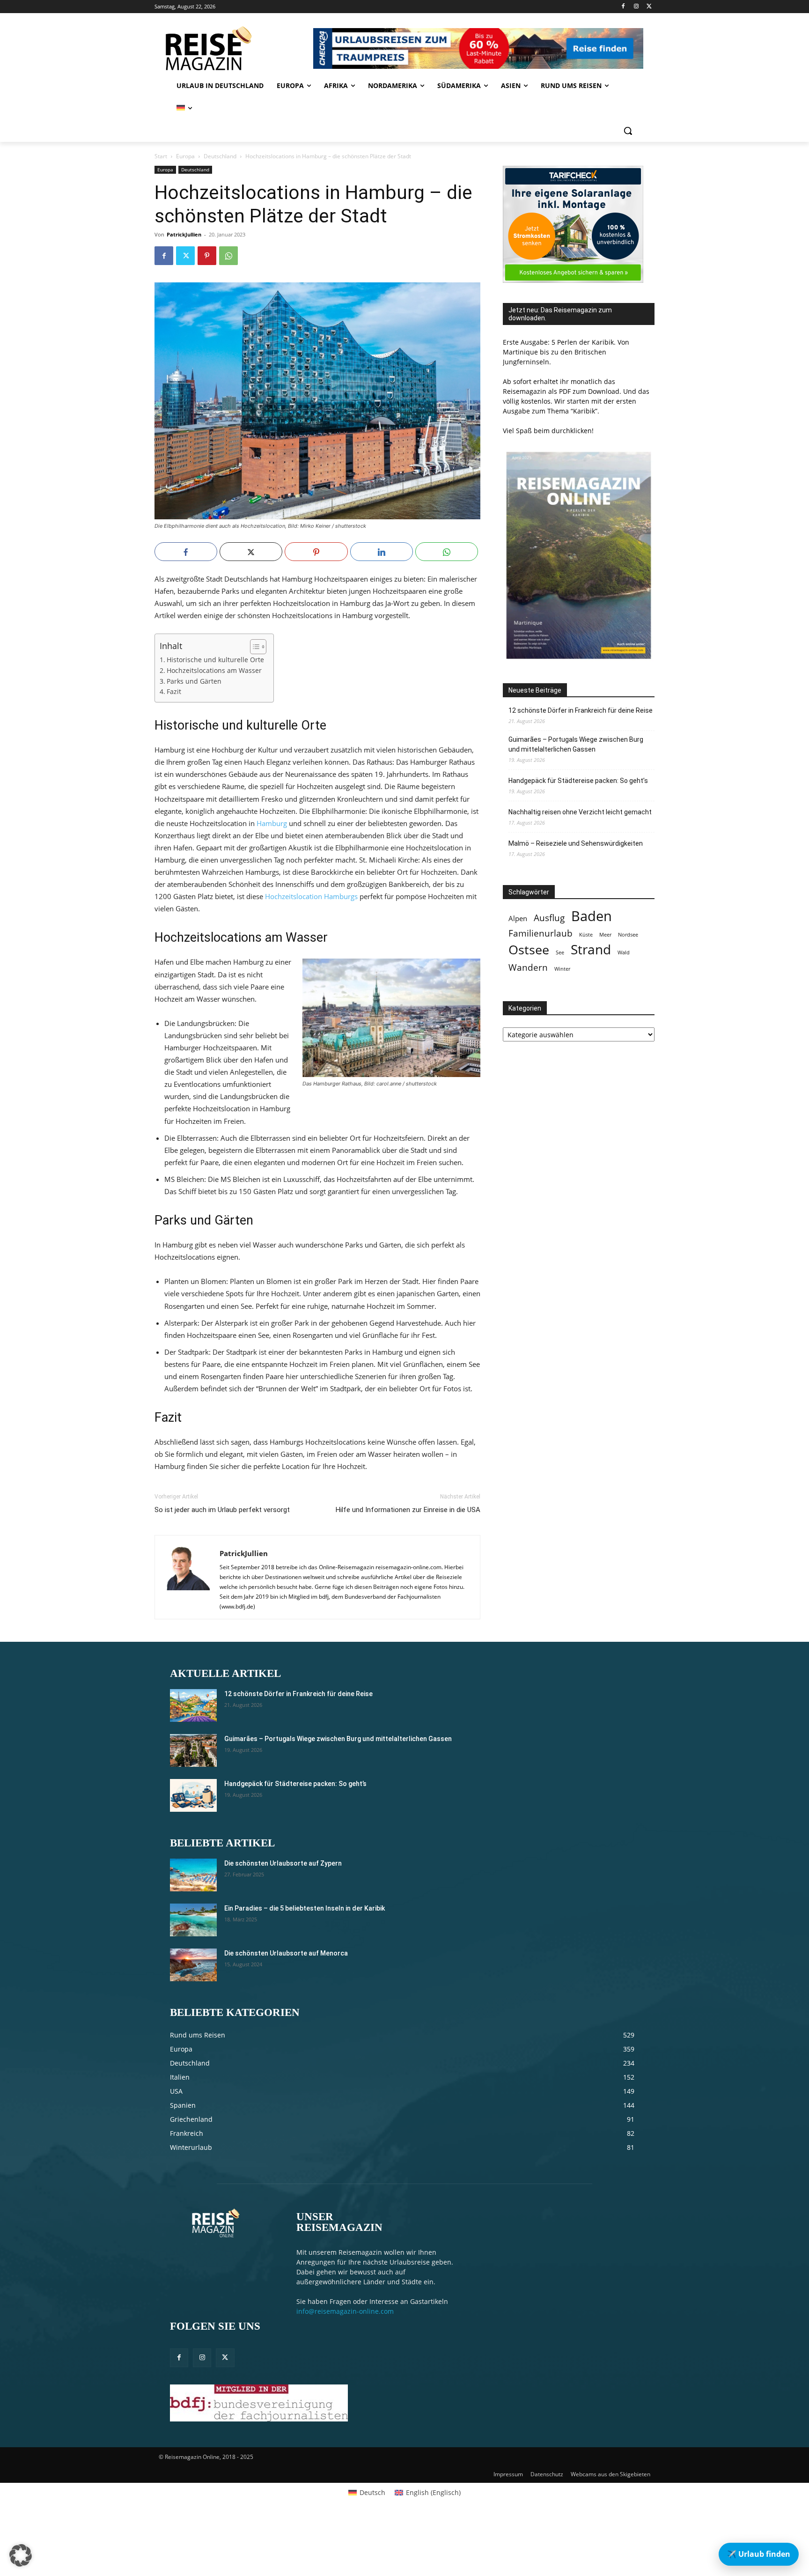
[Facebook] (623, 7)
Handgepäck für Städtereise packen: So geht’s (578, 781)
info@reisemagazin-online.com (345, 2311)
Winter (562, 969)
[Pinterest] (207, 256)
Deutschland (220, 156)
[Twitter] (649, 7)
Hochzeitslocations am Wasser (214, 671)
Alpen (518, 919)
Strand (591, 949)
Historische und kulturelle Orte (215, 660)
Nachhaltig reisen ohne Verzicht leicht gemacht (580, 812)
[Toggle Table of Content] (254, 647)
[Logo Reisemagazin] (232, 48)
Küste (586, 935)
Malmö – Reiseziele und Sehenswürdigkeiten (576, 843)
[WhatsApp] (228, 256)
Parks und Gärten (194, 681)
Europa (185, 156)
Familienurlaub (541, 933)
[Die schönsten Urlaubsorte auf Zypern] (193, 1875)
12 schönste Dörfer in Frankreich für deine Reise (581, 710)
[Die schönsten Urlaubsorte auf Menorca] (193, 1965)
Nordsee (628, 935)
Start (161, 156)
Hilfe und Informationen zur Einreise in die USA (408, 1510)
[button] (628, 131)
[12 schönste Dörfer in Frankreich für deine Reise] (193, 1705)
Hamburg (272, 823)
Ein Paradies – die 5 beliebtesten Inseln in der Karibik (305, 1908)
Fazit (174, 692)
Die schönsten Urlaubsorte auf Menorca (286, 1953)
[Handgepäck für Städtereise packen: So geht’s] (193, 1795)
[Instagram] (636, 7)
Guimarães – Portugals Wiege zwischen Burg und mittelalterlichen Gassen (576, 744)
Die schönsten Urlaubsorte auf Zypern (283, 1863)
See (560, 952)
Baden (592, 916)
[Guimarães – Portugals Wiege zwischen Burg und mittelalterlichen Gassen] (193, 1750)
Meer (605, 935)
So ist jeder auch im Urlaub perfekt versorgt (222, 1510)
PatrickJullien (184, 234)
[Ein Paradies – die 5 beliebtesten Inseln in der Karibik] (193, 1920)
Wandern (528, 967)
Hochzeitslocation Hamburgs (311, 896)
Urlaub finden (759, 2554)
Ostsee (529, 950)
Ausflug (549, 918)
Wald (624, 952)
